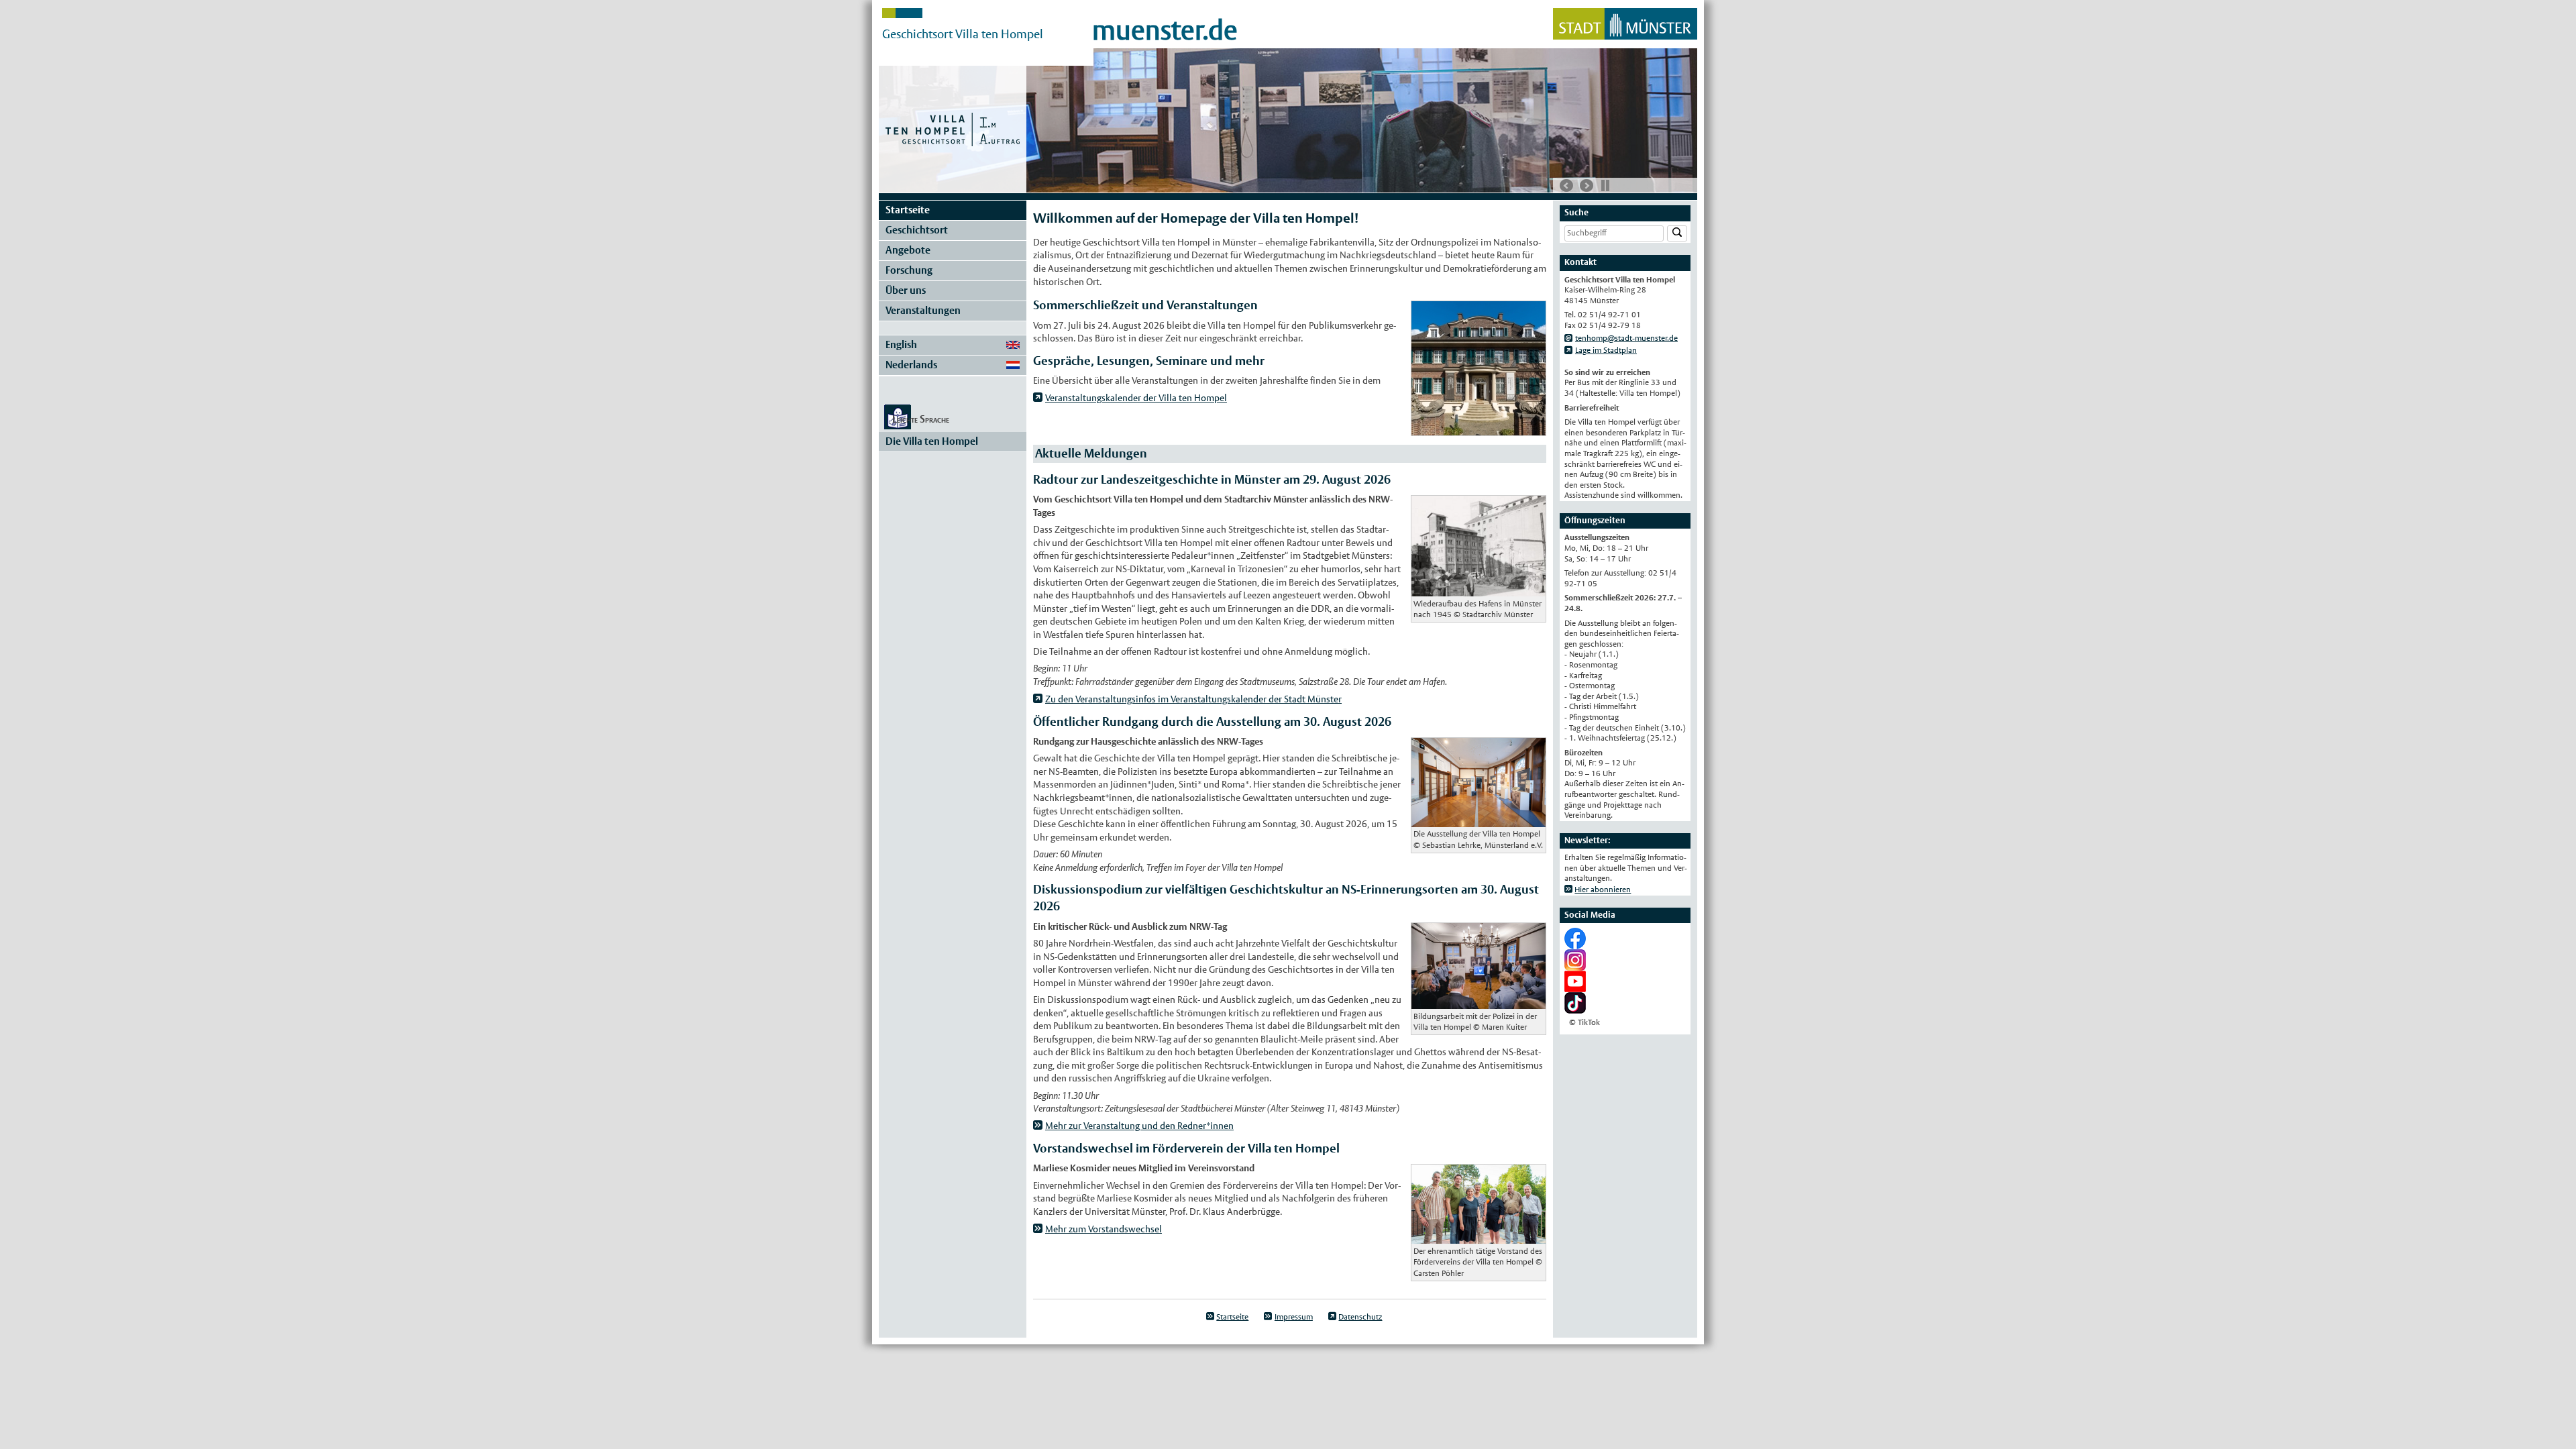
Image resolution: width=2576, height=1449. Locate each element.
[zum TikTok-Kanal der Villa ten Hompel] (1575, 1008)
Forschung (909, 270)
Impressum (1294, 1317)
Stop (1605, 185)
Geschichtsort (917, 230)
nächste (1587, 186)
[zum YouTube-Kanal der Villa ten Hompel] (1575, 987)
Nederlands (911, 365)
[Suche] (1677, 234)
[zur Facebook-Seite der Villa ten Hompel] (1575, 944)
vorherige (1566, 186)
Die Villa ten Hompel (932, 441)
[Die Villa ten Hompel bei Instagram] (1575, 965)
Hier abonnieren (1603, 890)
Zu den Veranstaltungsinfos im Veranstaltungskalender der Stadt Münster (1193, 699)
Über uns (906, 290)
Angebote (908, 250)
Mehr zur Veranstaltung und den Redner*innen (1139, 1126)
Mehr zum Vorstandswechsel (1104, 1229)
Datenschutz (1360, 1317)
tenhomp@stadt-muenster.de (1626, 338)
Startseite (908, 210)
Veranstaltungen (923, 310)
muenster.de (1165, 30)
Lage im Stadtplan (1606, 350)
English (901, 344)
